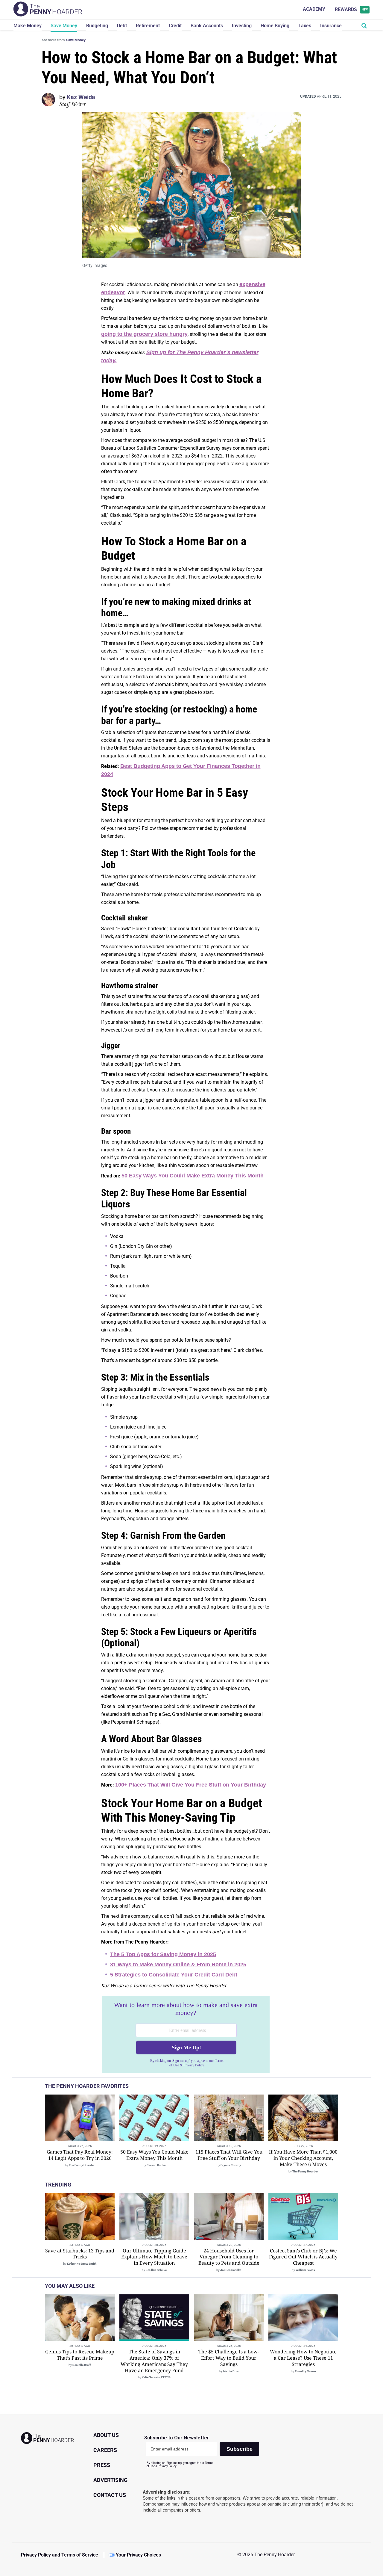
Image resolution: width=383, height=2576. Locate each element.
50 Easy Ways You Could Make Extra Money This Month (193, 1176)
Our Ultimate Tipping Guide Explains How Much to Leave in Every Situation (154, 2257)
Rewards (351, 9)
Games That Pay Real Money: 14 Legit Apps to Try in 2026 (80, 2155)
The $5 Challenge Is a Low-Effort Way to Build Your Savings (229, 2358)
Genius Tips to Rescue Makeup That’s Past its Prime (80, 2355)
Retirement (148, 26)
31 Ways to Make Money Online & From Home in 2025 (178, 1965)
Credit (175, 26)
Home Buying (275, 26)
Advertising (110, 2480)
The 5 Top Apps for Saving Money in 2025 (163, 1954)
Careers (105, 2450)
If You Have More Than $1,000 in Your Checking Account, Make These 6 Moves (303, 2158)
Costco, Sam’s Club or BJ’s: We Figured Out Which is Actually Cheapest (303, 2257)
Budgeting (97, 26)
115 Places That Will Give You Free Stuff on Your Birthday (229, 2155)
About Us (106, 2435)
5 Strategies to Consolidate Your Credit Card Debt (174, 1975)
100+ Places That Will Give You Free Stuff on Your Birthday (191, 1785)
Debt (122, 26)
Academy (314, 9)
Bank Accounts (207, 26)
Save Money (64, 26)
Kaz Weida (81, 97)
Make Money (28, 26)
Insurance (331, 26)
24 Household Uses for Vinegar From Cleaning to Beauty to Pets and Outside (229, 2257)
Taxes (305, 26)
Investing (242, 26)
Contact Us (110, 2495)
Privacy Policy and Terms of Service (60, 2555)
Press (102, 2465)
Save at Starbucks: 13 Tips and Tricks (80, 2254)
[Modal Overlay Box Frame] (186, 2034)
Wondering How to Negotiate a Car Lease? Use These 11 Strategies (303, 2358)
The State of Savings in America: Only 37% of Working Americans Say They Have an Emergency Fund (154, 2361)
